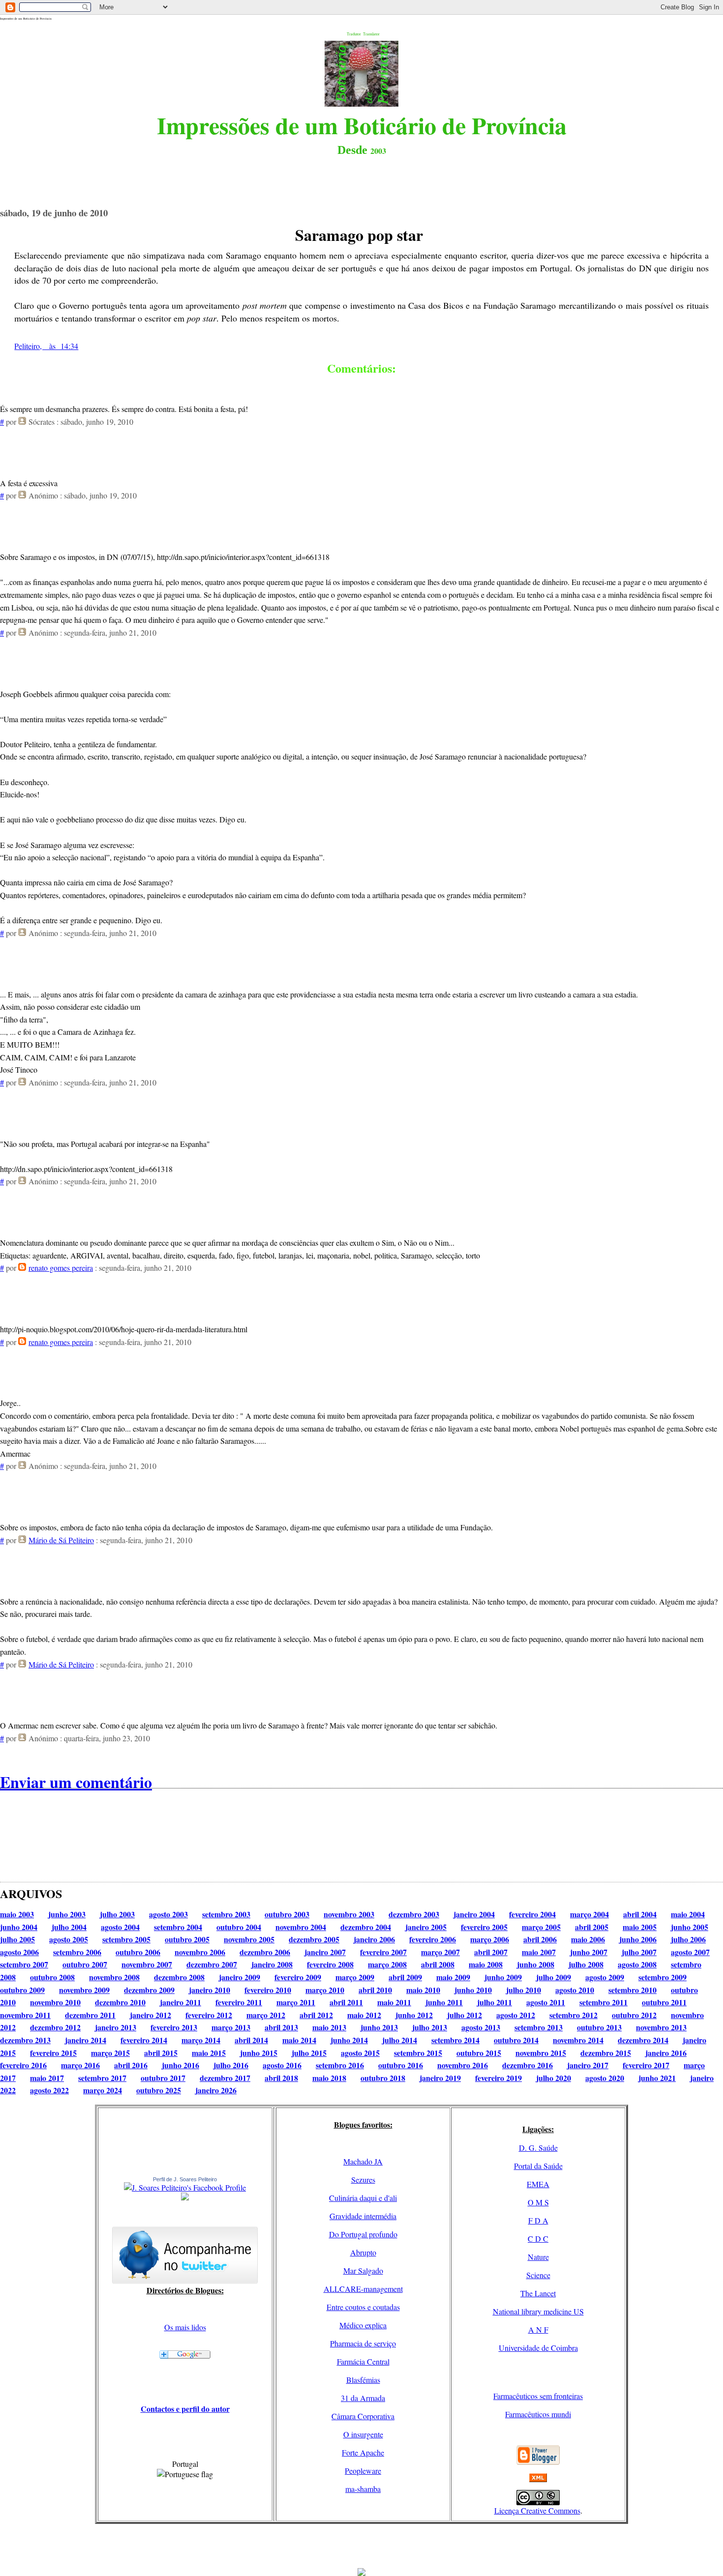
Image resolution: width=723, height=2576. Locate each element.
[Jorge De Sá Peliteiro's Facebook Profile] (185, 2187)
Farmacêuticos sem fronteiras (538, 2396)
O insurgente (363, 2434)
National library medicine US (538, 2311)
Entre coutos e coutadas (363, 2307)
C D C (538, 2239)
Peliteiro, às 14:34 (46, 346)
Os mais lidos (185, 2327)
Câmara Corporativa (363, 2416)
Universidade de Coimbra (538, 2348)
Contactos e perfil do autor (185, 2409)
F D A (538, 2220)
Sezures (363, 2180)
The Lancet (538, 2293)
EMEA (538, 2184)
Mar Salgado (363, 2270)
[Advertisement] (361, 2546)
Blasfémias (363, 2380)
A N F (538, 2329)
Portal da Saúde (538, 2166)
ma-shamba (363, 2489)
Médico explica (363, 2325)
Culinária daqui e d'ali (363, 2198)
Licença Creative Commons (537, 2510)
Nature (538, 2257)
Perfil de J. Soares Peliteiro (185, 2179)
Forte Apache (363, 2452)
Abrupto (363, 2252)
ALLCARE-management (363, 2289)
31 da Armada (363, 2398)
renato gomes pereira (61, 1268)
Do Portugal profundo (363, 2234)
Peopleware (363, 2471)
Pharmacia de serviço (363, 2343)
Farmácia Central (363, 2361)
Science (538, 2275)
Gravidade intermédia (363, 2216)
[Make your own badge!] (185, 2198)
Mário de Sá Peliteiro (61, 1540)
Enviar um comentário (76, 1782)
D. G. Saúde (538, 2148)
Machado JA (363, 2161)
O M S (538, 2202)
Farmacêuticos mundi (538, 2414)
